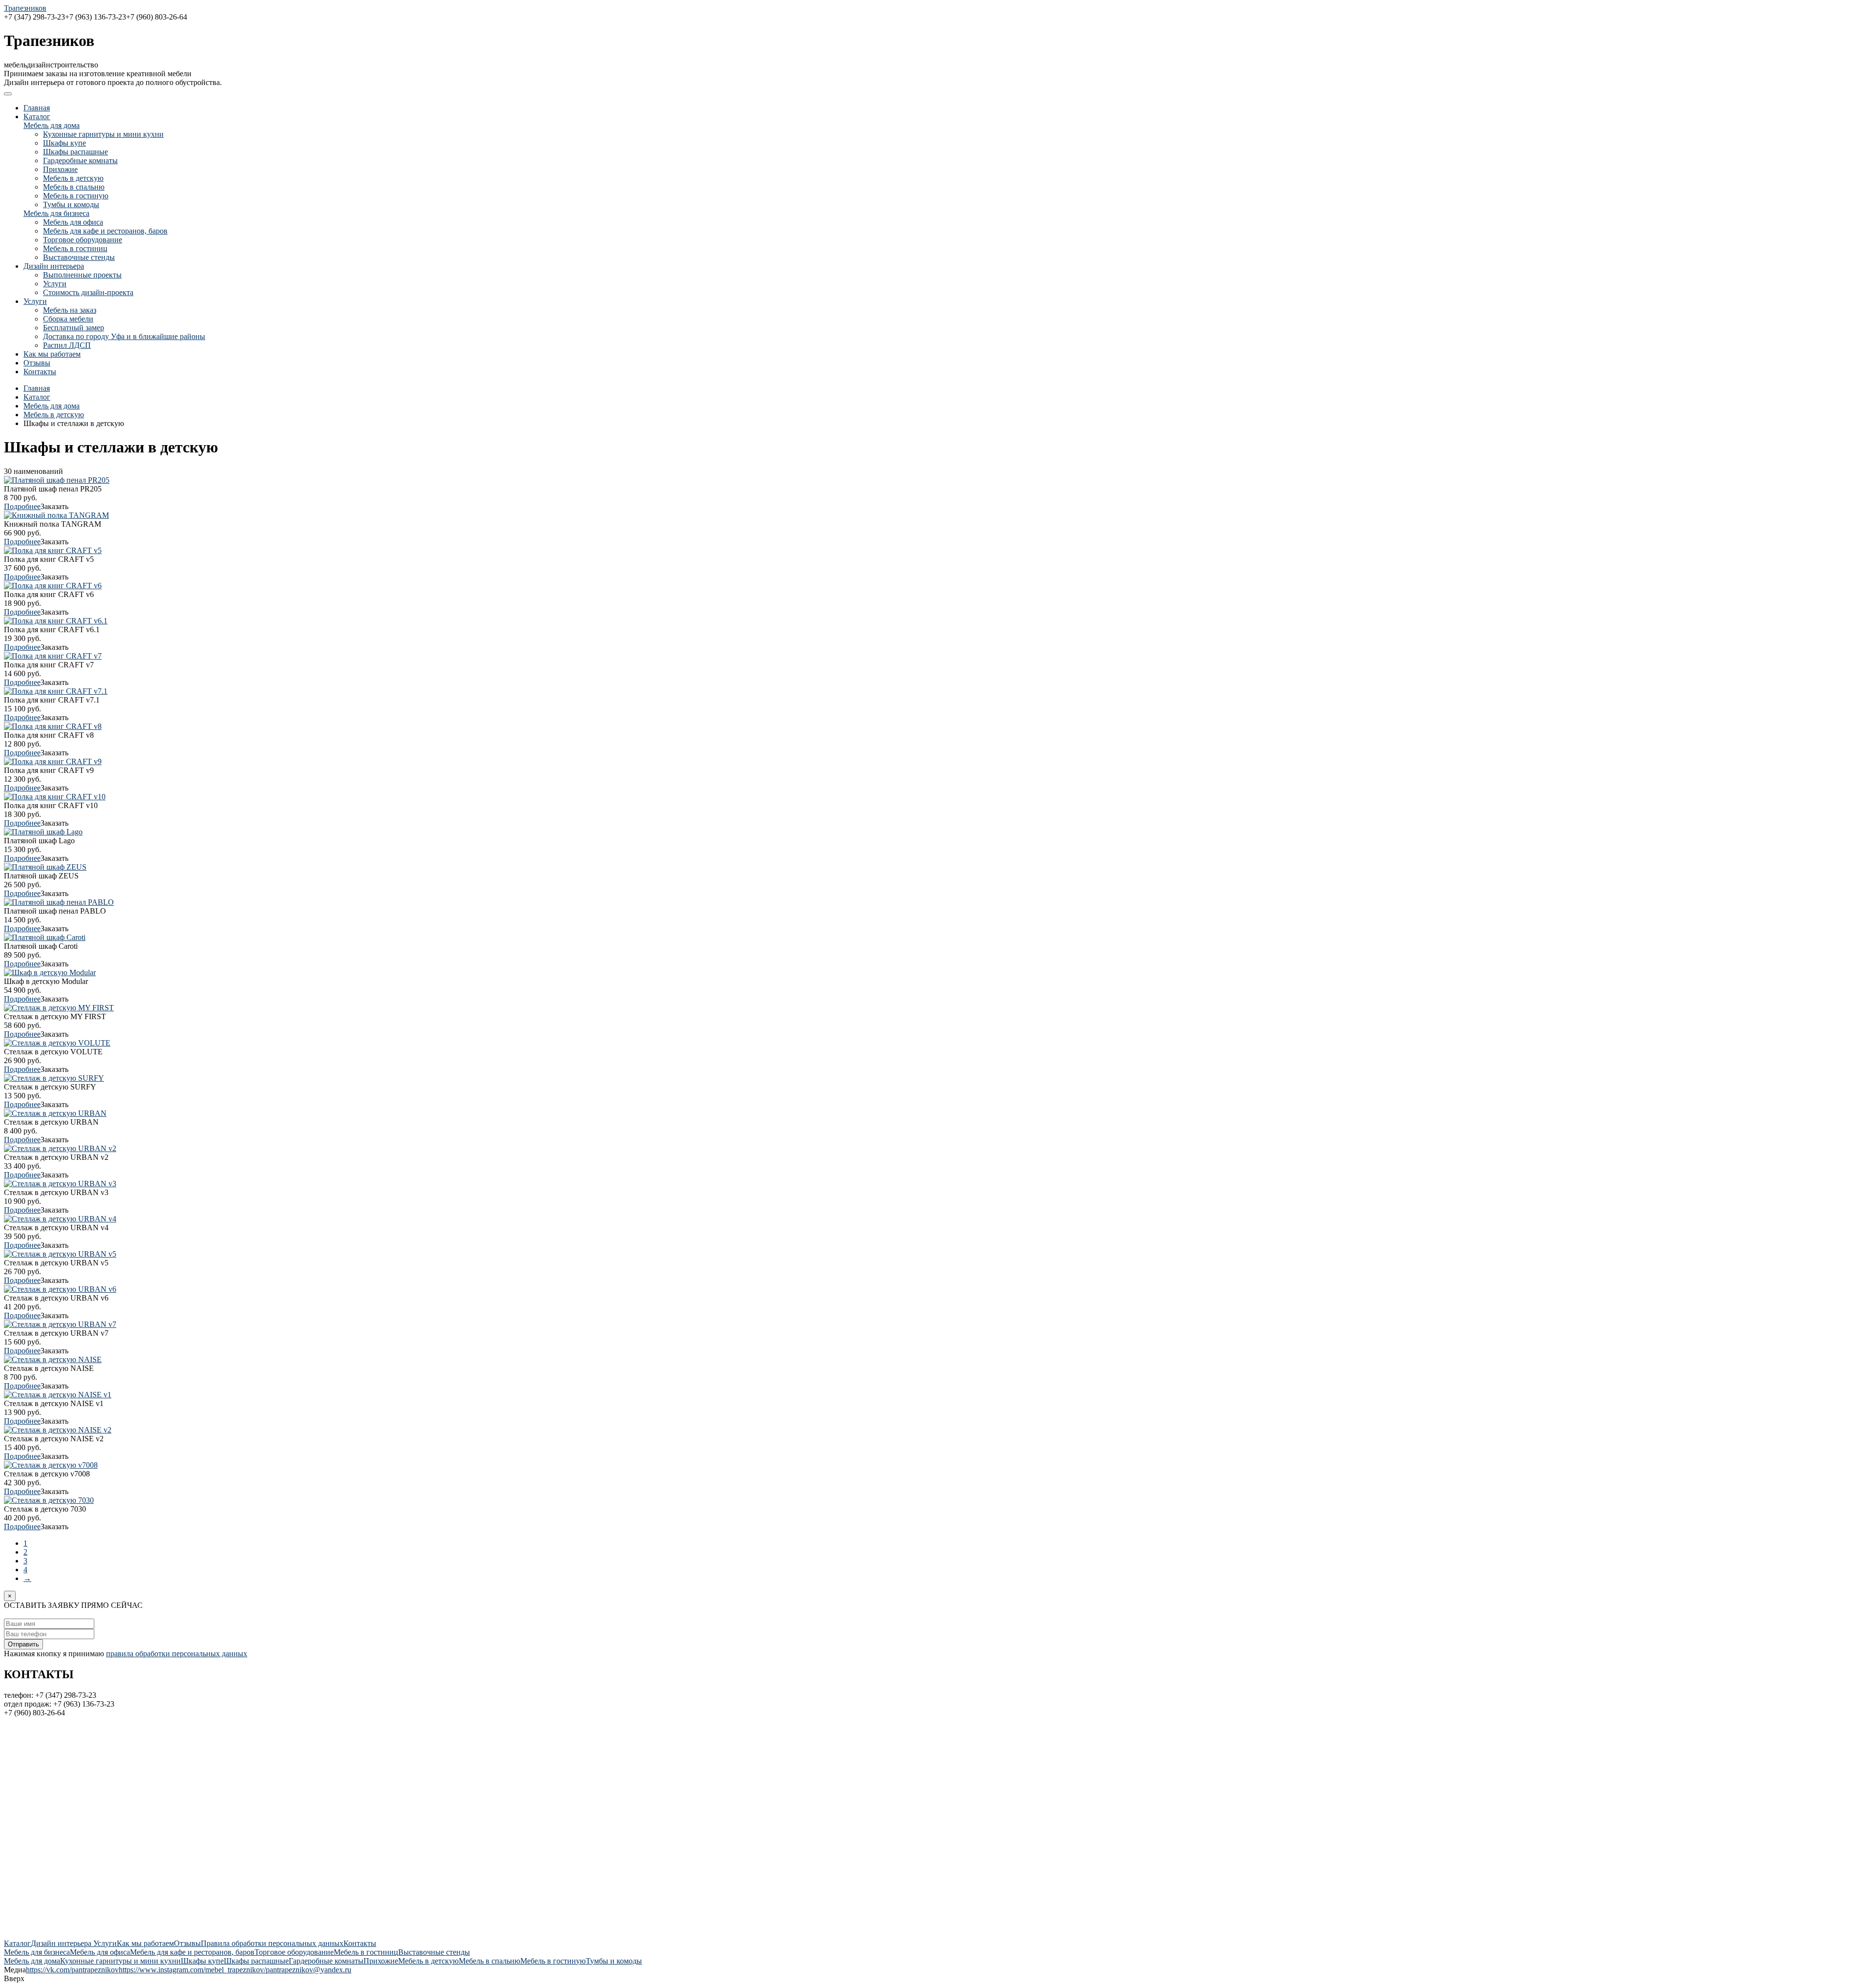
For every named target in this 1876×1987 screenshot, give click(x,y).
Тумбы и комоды (71, 204)
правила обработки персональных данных (177, 1654)
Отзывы (37, 363)
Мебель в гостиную (76, 196)
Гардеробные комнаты (80, 160)
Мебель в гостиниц (75, 248)
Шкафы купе (64, 143)
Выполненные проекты (82, 275)
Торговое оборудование (83, 240)
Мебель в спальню (74, 187)
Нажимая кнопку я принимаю (126, 1654)
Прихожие (60, 169)
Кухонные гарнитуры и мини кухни (103, 134)
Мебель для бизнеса (56, 213)
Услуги (55, 284)
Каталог (37, 117)
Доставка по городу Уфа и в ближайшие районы (124, 336)
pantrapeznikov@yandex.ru (309, 1970)
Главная (37, 108)
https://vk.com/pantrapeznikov (72, 1970)
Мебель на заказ (70, 310)
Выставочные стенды (79, 257)
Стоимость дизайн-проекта (88, 292)
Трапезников (25, 8)
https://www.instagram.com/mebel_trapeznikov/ (192, 1970)
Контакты (40, 372)
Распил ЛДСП (67, 345)
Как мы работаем (52, 354)
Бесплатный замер (74, 328)
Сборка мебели (68, 319)
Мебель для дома (52, 125)
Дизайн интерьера (54, 266)
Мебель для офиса (73, 222)
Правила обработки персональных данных (272, 1943)
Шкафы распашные (75, 152)
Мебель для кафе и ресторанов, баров (105, 231)
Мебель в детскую (73, 178)
